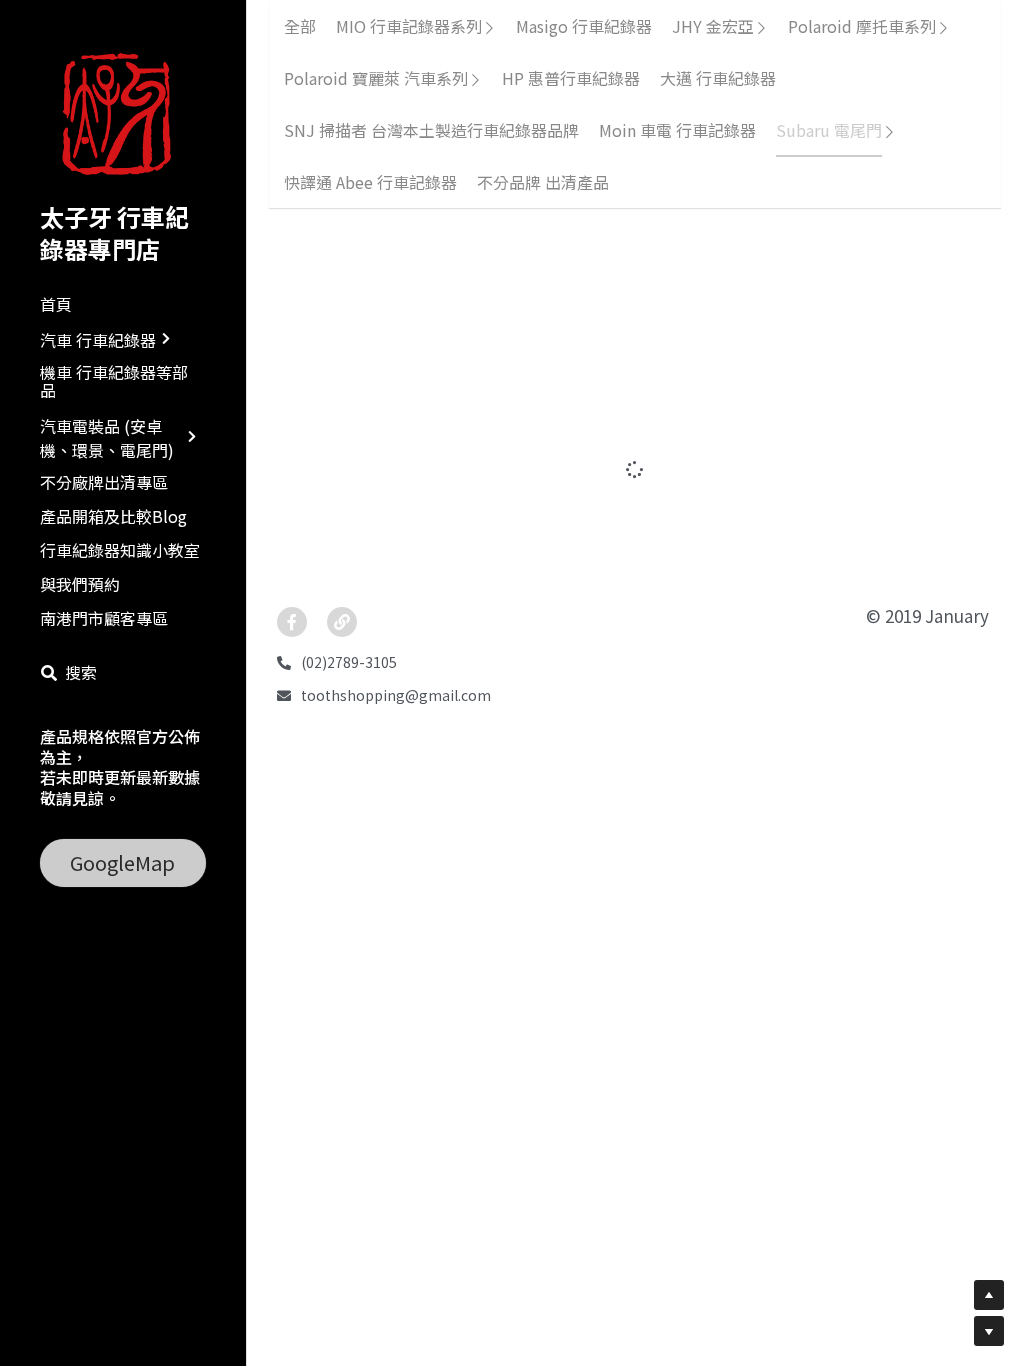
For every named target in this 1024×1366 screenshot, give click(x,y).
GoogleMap (122, 862)
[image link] (123, 113)
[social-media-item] (292, 508)
